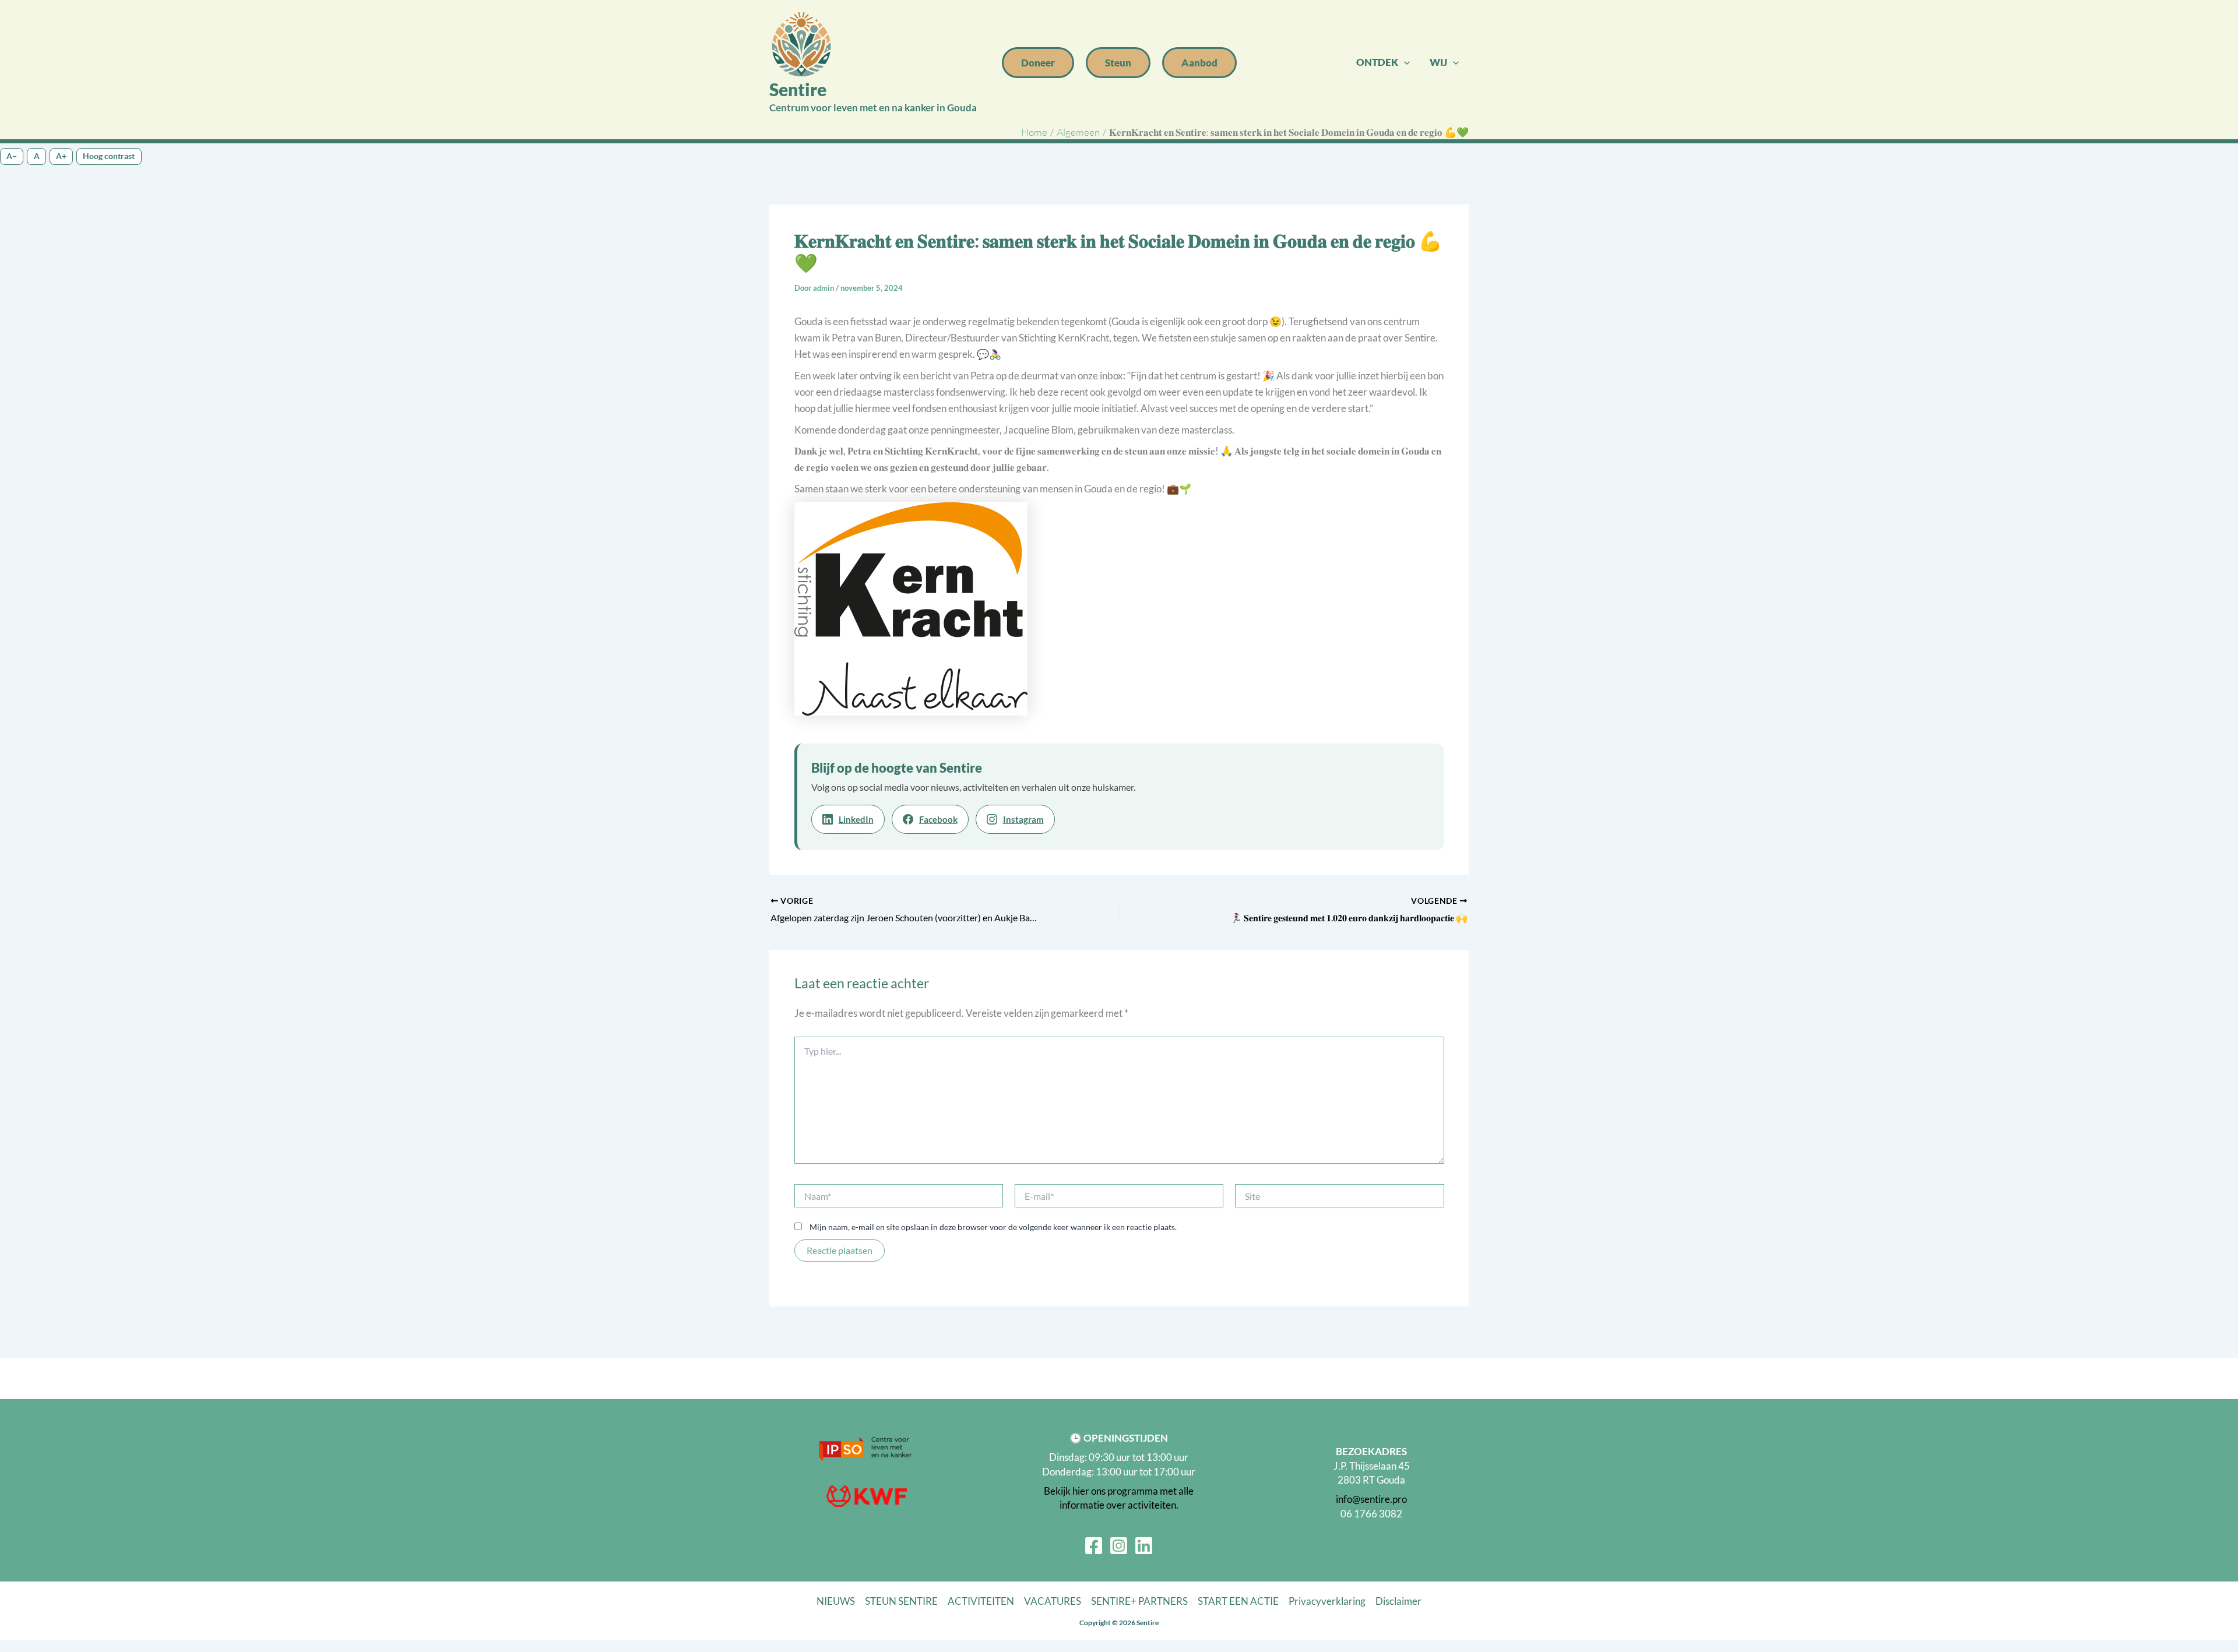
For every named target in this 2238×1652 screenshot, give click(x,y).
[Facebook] (1094, 1546)
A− (12, 156)
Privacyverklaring (1327, 1601)
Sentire (798, 89)
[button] (1038, 63)
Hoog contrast (109, 156)
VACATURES (1053, 1601)
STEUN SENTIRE (901, 1601)
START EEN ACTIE (1238, 1601)
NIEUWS (836, 1601)
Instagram (1023, 819)
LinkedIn (856, 819)
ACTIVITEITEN (981, 1601)
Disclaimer (1398, 1601)
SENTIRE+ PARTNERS (1139, 1601)
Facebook (938, 819)
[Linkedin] (1144, 1546)
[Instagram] (1119, 1546)
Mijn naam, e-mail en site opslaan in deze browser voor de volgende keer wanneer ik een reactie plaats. (993, 1227)
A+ (61, 156)
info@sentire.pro (1371, 1499)
